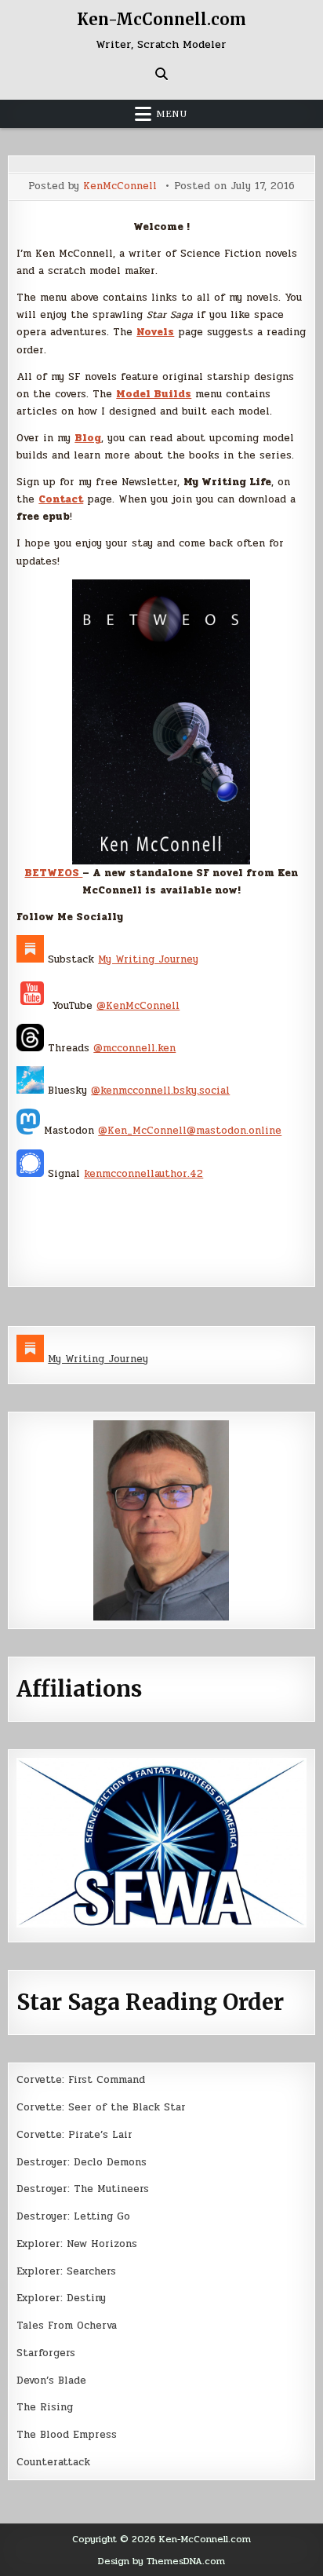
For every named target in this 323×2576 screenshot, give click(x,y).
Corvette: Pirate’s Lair (74, 2135)
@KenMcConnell (138, 1006)
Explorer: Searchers (66, 2271)
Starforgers (46, 2353)
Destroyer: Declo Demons (82, 2162)
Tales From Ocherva (67, 2326)
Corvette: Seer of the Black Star (101, 2107)
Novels (155, 332)
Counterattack (53, 2462)
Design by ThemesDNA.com (161, 2561)
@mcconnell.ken (134, 1048)
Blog (88, 438)
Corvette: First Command (81, 2080)
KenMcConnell (120, 186)
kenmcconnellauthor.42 (143, 1174)
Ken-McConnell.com (161, 19)
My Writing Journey (148, 959)
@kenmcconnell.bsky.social (160, 1091)
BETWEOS (53, 873)
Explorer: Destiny (61, 2298)
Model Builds (154, 394)
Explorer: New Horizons (77, 2244)
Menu (172, 114)
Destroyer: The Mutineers (83, 2189)
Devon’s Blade (51, 2381)
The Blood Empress (67, 2435)
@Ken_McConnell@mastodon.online (190, 1131)
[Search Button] (161, 74)
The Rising (45, 2407)
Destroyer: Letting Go (73, 2216)
